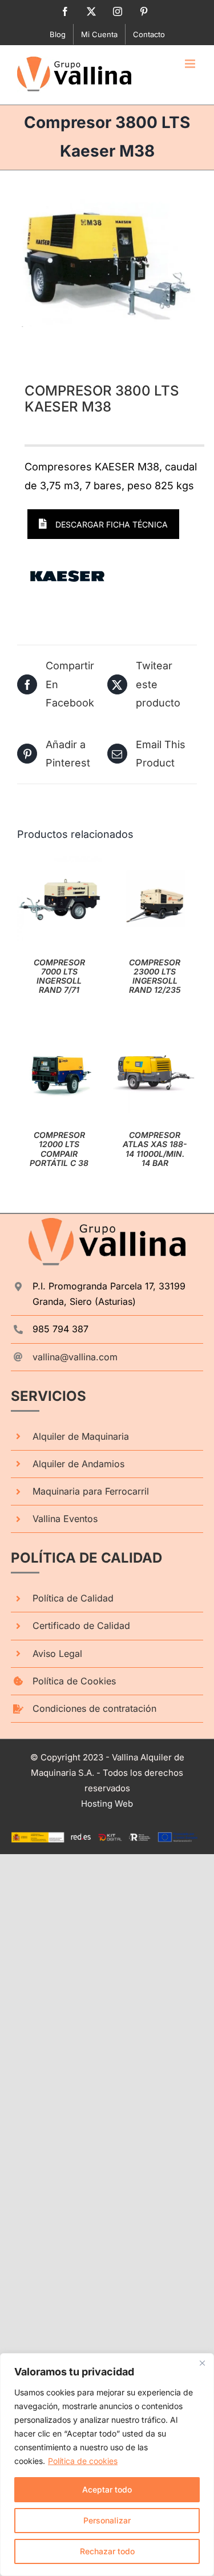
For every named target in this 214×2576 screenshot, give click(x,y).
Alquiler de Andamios (78, 1464)
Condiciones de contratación (94, 1708)
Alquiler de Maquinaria (81, 1436)
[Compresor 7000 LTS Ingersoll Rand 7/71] (59, 865)
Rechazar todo (107, 2551)
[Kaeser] (67, 576)
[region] (107, 2465)
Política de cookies (83, 2461)
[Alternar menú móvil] (191, 64)
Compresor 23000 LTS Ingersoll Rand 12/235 (155, 976)
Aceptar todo (107, 2489)
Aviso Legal (57, 1654)
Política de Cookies (74, 1681)
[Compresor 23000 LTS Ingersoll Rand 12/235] (155, 865)
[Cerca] (202, 2363)
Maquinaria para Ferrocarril (91, 1491)
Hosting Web (107, 1804)
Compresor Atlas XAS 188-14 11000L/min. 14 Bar (155, 1149)
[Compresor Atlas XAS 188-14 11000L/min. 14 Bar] (155, 1038)
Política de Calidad (73, 1598)
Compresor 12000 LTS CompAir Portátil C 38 (59, 1149)
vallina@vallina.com (75, 1357)
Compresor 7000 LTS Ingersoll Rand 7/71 (59, 976)
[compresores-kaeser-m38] (107, 264)
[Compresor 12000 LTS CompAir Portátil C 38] (59, 1038)
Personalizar (107, 2520)
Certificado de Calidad (81, 1626)
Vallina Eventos (65, 1519)
